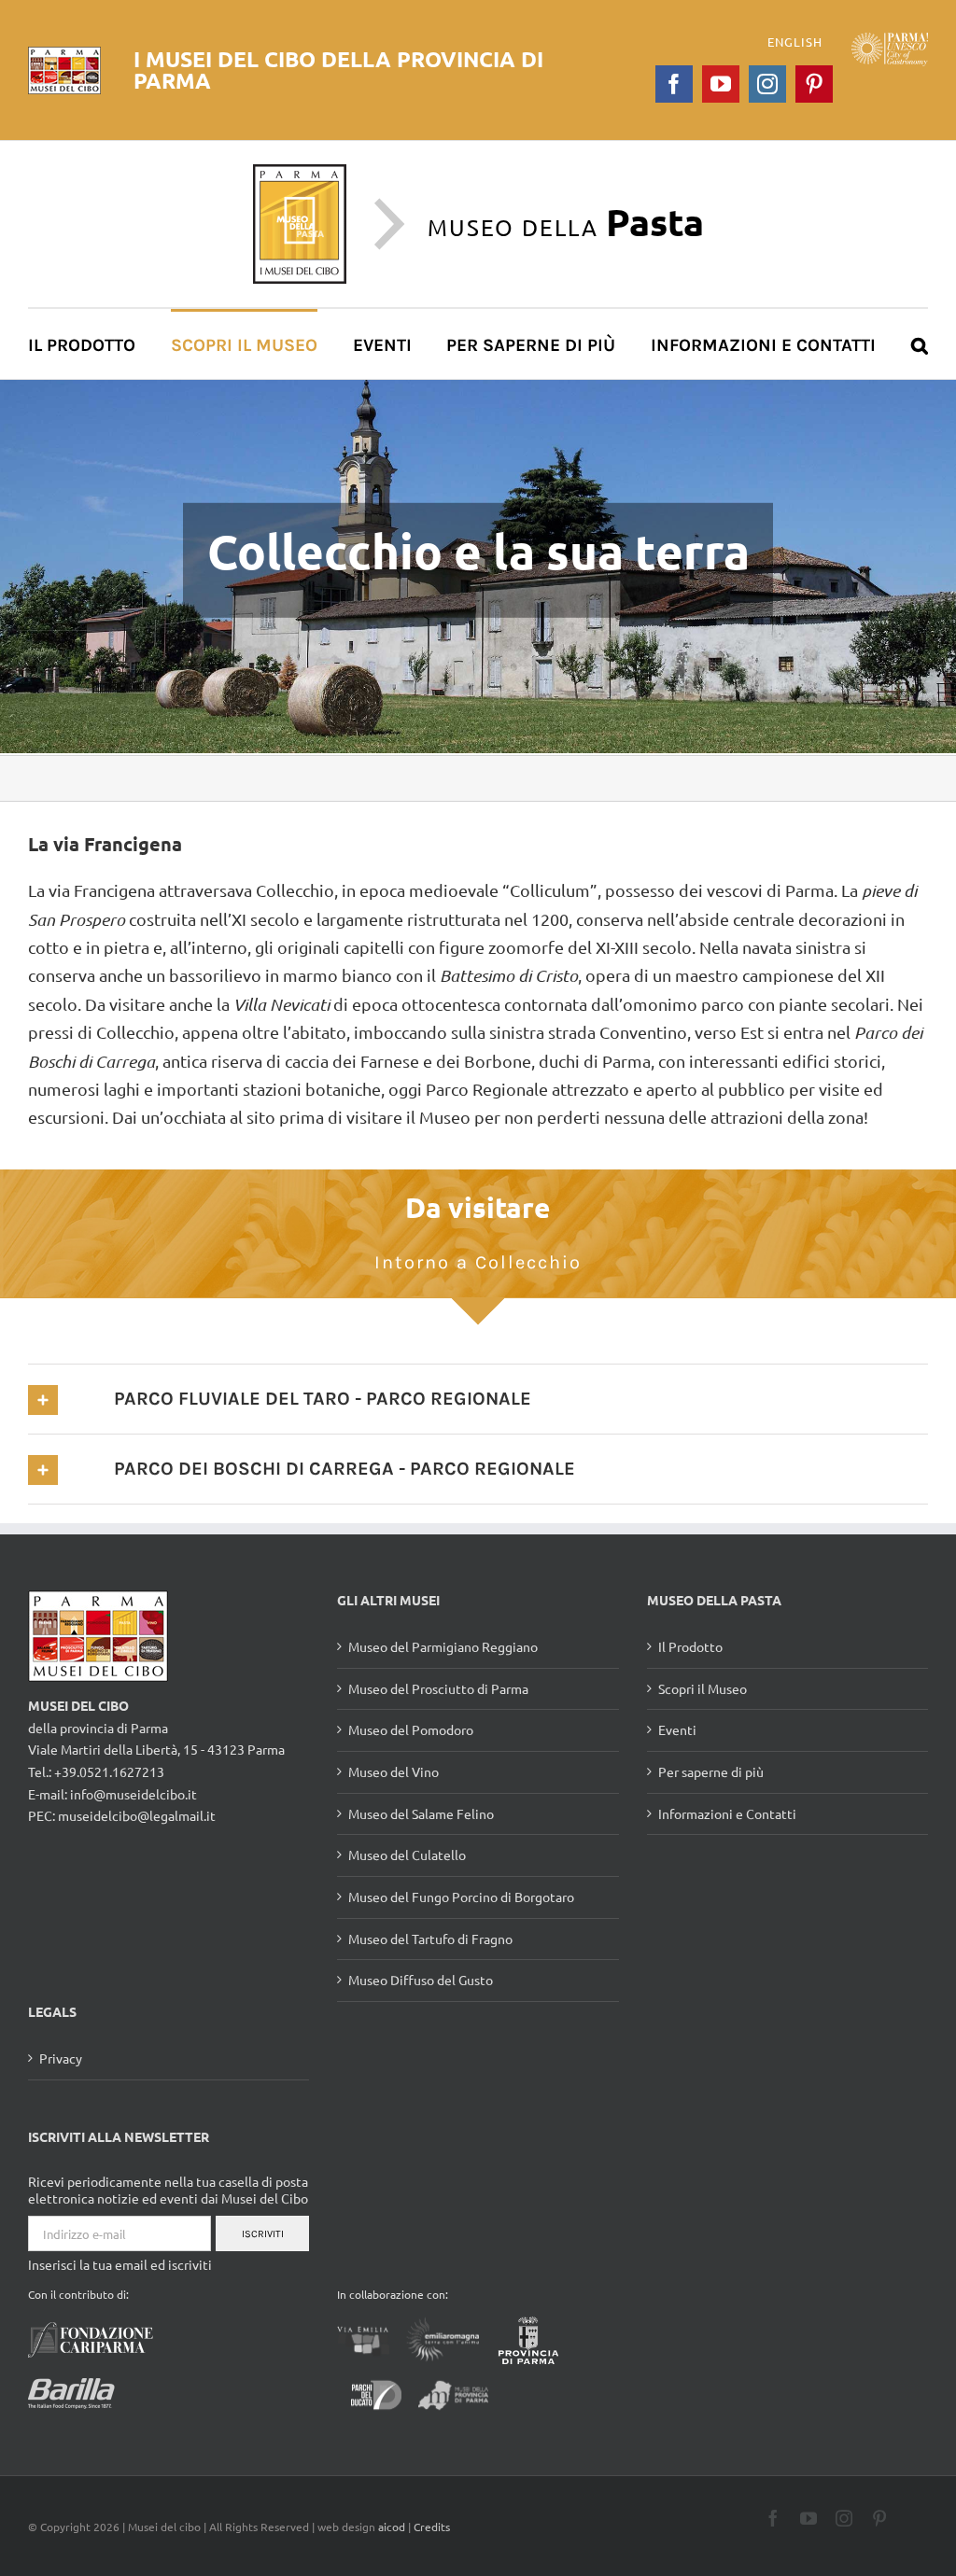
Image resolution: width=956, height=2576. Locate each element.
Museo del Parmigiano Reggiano (443, 1646)
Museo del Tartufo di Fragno (430, 1939)
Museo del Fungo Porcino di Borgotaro (461, 1897)
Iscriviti (263, 2234)
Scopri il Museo (703, 1688)
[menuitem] (92, 344)
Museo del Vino (394, 1771)
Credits (432, 2527)
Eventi (677, 1729)
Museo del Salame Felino (421, 1813)
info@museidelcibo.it (134, 1794)
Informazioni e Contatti (727, 1813)
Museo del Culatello (407, 1855)
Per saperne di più (711, 1771)
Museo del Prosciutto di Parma (438, 1688)
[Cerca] (920, 344)
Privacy (61, 2058)
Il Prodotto (690, 1646)
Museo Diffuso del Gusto (421, 1980)
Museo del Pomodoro (411, 1729)
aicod (392, 2527)
